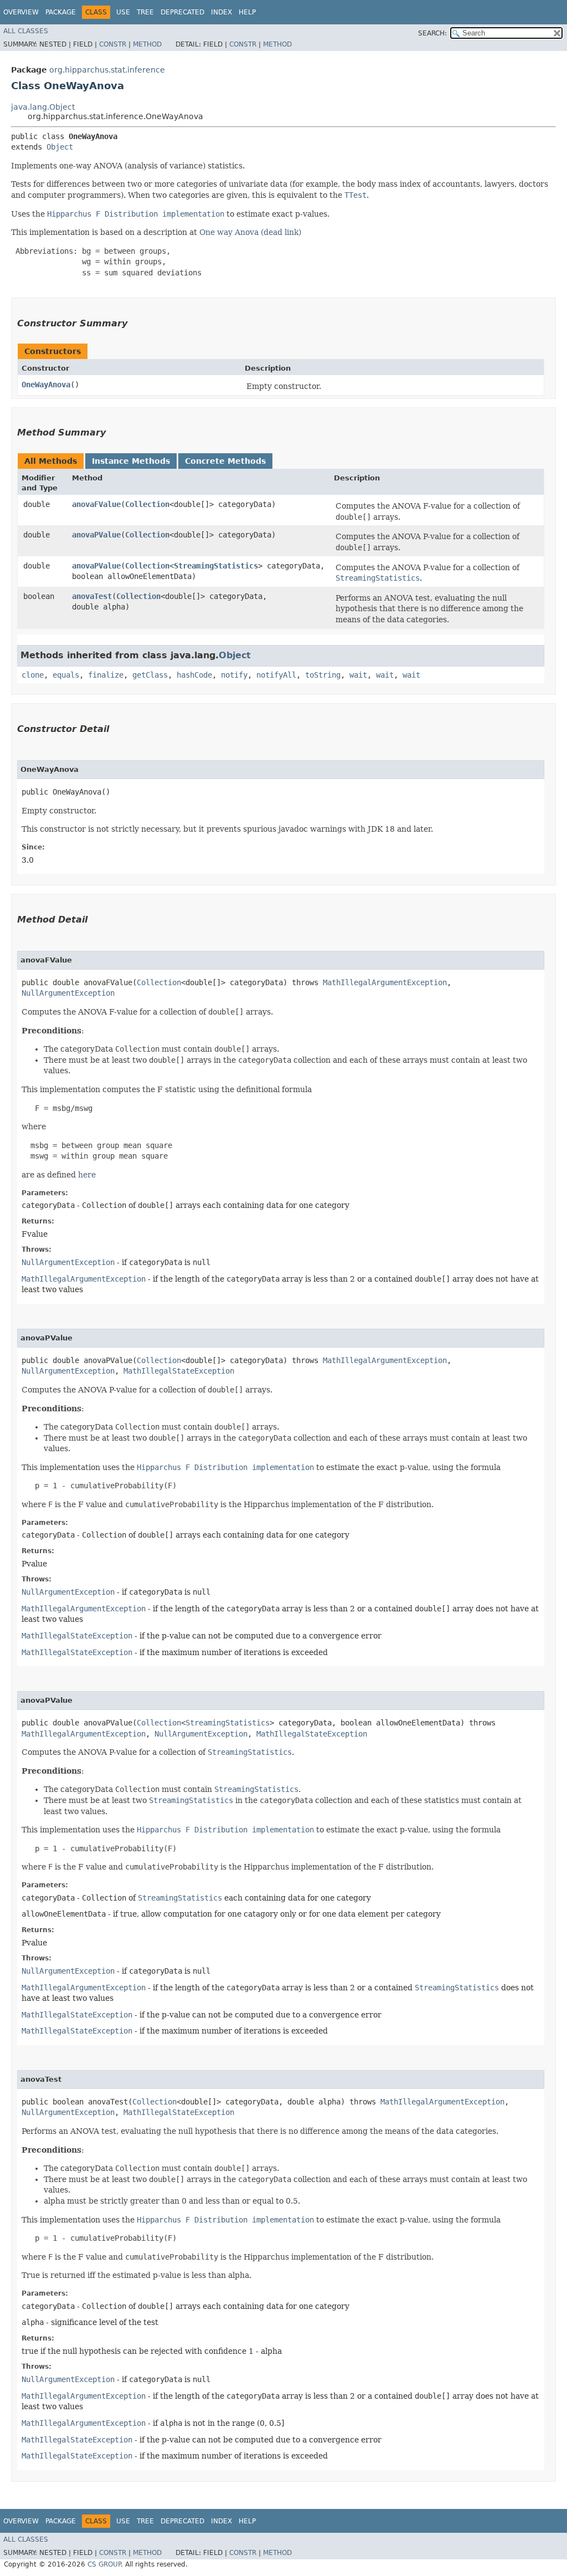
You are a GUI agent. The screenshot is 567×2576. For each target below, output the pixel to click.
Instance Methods (131, 461)
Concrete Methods (225, 461)
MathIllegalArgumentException (385, 982)
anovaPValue (96, 535)
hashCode (194, 675)
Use (123, 12)
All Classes (26, 31)
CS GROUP (104, 2564)
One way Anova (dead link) (250, 232)
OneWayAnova (46, 385)
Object (60, 147)
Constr (113, 44)
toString (323, 675)
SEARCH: (432, 33)
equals (66, 675)
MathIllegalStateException (179, 1371)
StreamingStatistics (216, 566)
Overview (21, 12)
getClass (150, 675)
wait (358, 675)
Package (61, 12)
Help (247, 12)
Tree (145, 12)
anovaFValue (96, 504)
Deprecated (182, 12)
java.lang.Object (43, 107)
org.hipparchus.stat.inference (107, 70)
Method (147, 44)
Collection (147, 504)
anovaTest (92, 596)
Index (221, 12)
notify (234, 675)
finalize (106, 675)
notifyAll (276, 675)
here (87, 1175)
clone (33, 675)
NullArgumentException (68, 993)
